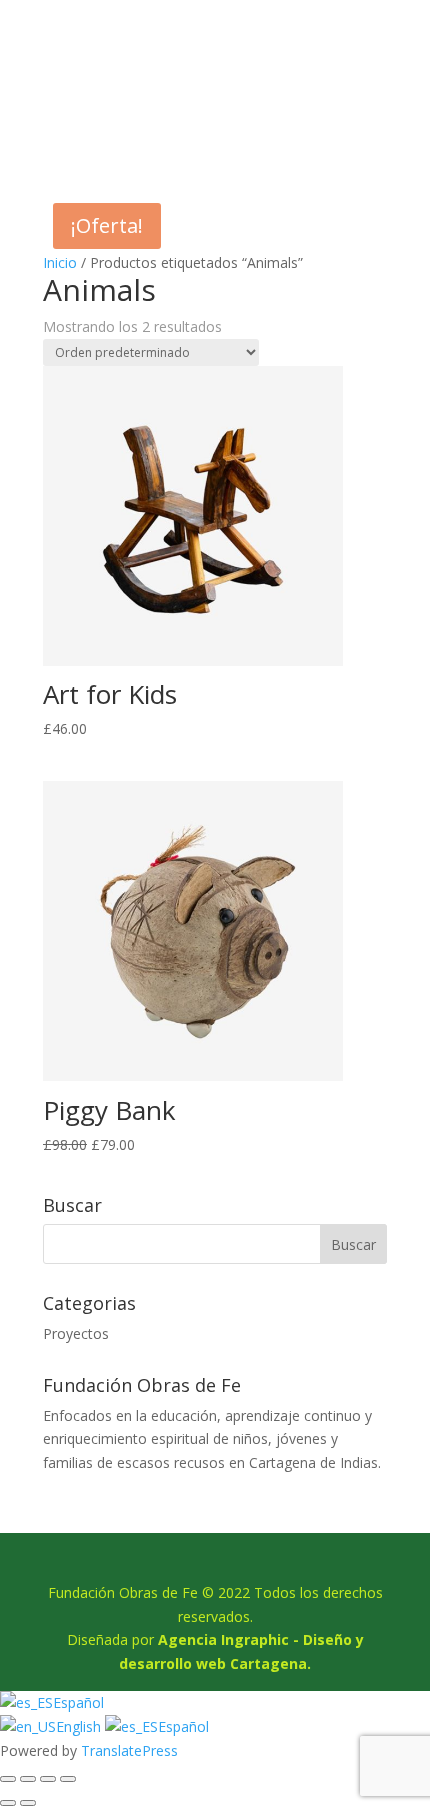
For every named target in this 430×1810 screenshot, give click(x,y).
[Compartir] (48, 1779)
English (80, 1726)
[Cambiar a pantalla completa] (28, 1779)
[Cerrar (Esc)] (68, 1779)
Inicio (60, 262)
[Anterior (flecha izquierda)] (8, 1803)
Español (78, 1702)
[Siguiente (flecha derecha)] (28, 1803)
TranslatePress (129, 1750)
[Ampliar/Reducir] (8, 1779)
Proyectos (76, 1333)
